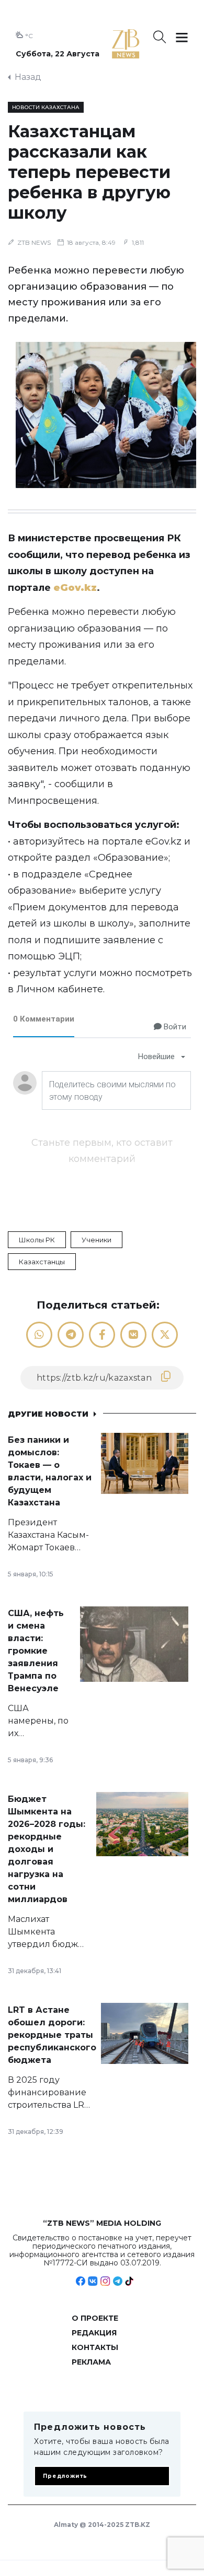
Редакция (94, 2333)
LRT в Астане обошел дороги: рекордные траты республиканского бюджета (52, 2035)
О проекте (95, 2318)
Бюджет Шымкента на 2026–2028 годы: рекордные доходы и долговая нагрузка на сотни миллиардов (47, 1849)
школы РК (37, 1240)
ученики (97, 1240)
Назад (28, 77)
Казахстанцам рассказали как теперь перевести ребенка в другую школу (89, 172)
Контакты (95, 2347)
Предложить (65, 2476)
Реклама (91, 2362)
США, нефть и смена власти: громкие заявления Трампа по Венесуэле (36, 1651)
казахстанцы (42, 1262)
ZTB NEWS (34, 242)
